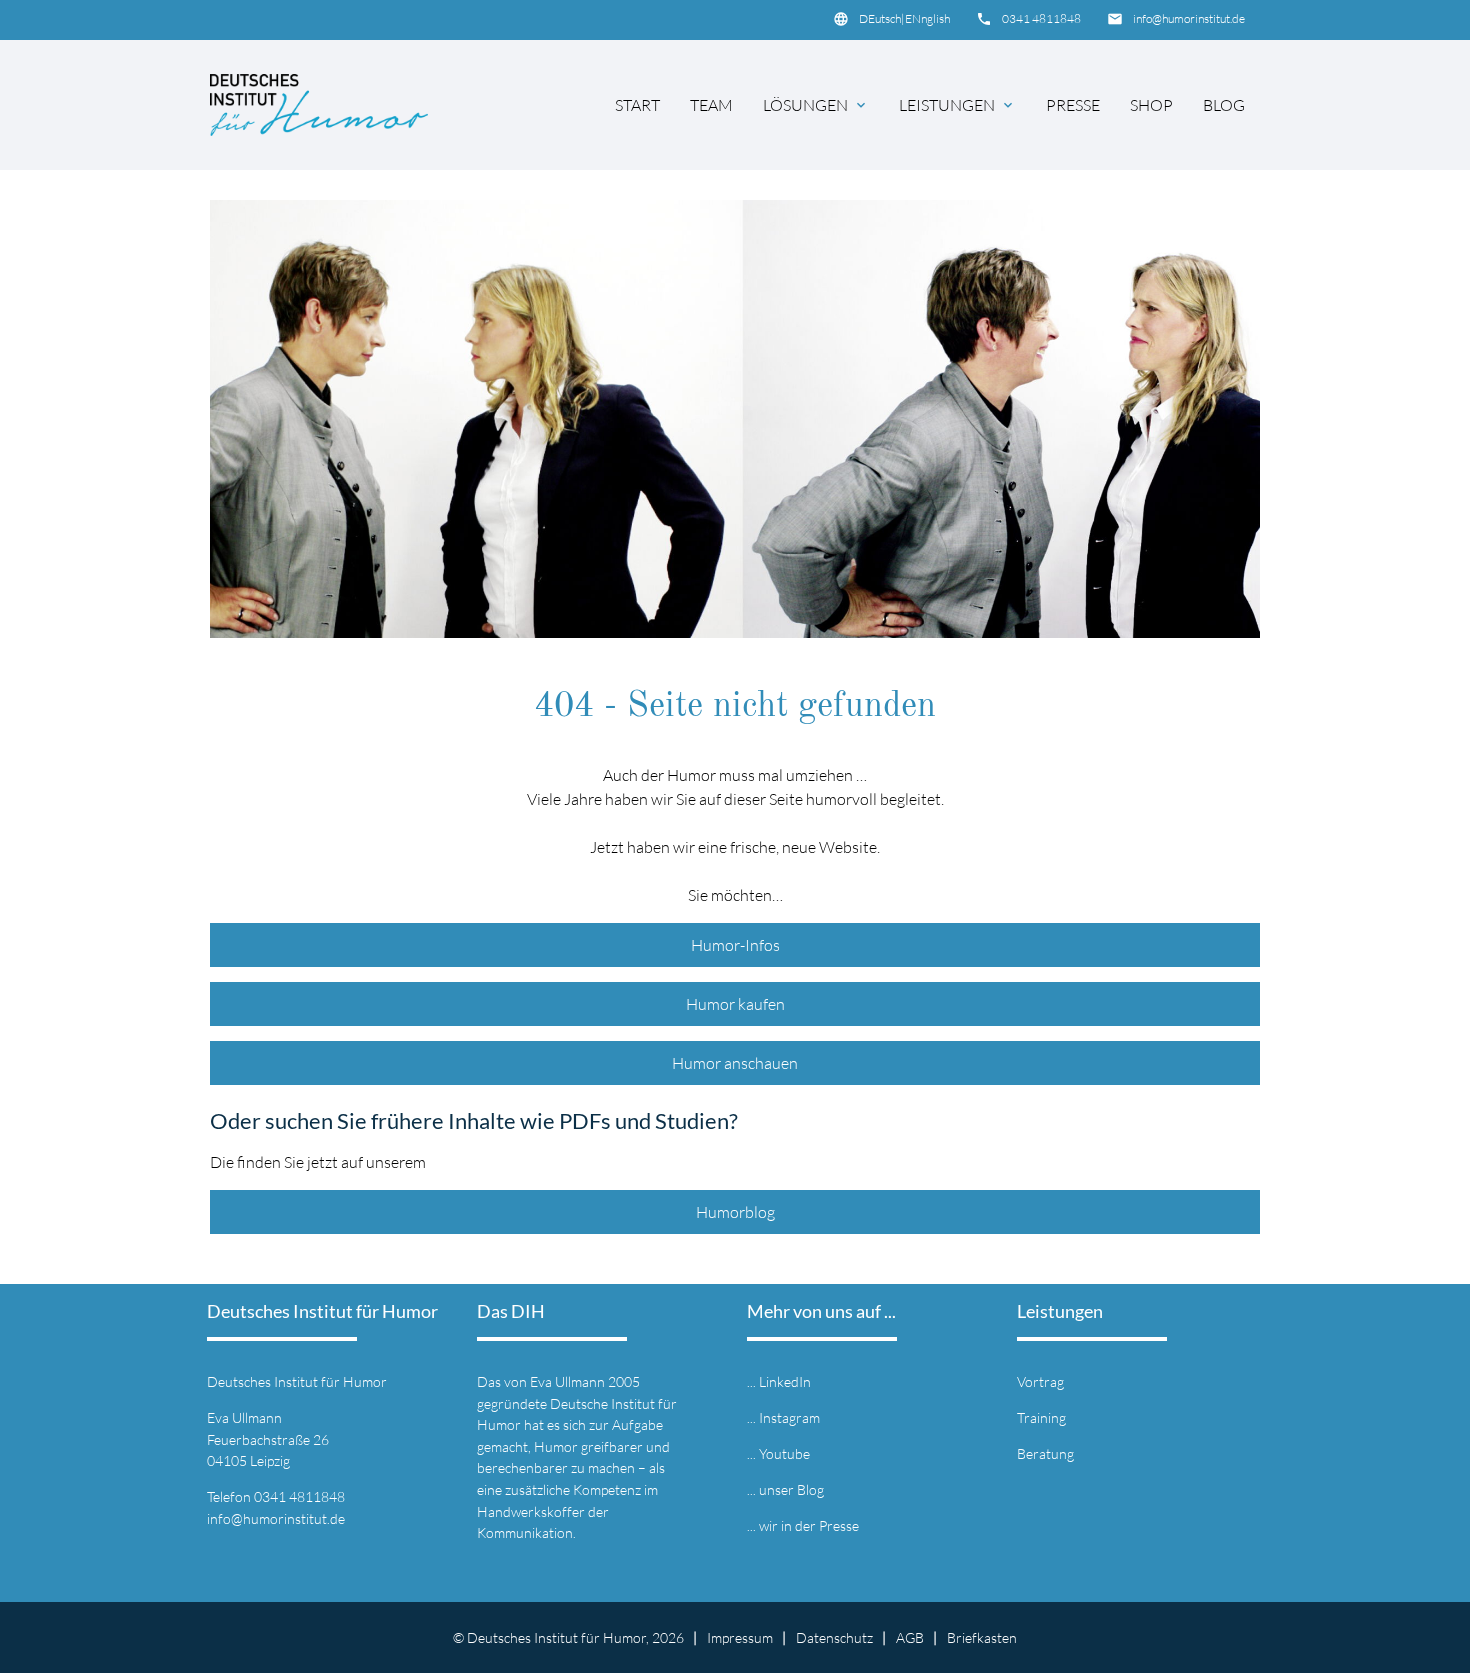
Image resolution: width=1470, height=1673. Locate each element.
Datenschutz (834, 1637)
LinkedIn (785, 1381)
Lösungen (816, 105)
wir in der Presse (809, 1525)
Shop (1151, 105)
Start (637, 105)
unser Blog (791, 1489)
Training (1041, 1417)
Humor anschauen (735, 1063)
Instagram (789, 1417)
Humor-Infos (735, 945)
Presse (1073, 105)
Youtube (784, 1453)
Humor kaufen (735, 1004)
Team (711, 105)
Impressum (740, 1637)
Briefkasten (982, 1637)
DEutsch (880, 18)
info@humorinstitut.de (1189, 18)
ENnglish (927, 18)
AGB (910, 1637)
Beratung (1045, 1453)
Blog (1224, 105)
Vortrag (1040, 1381)
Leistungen (957, 105)
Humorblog (735, 1212)
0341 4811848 (1041, 18)
